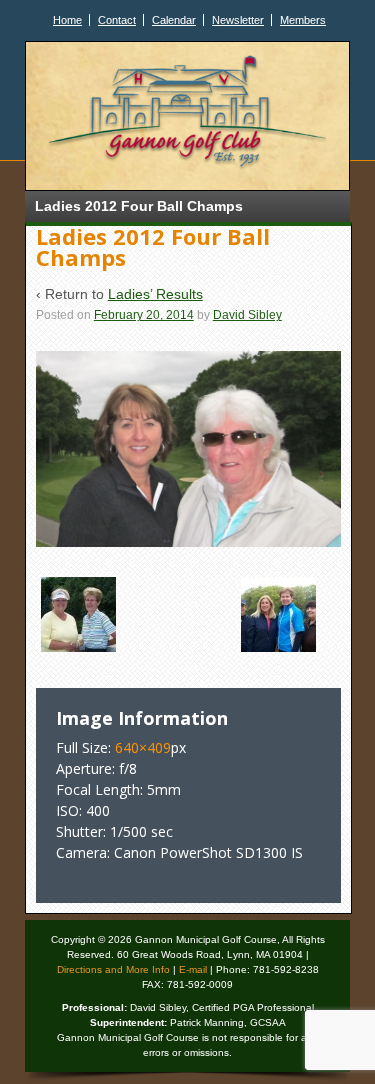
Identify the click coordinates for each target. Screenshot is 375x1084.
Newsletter (238, 20)
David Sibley (247, 315)
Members (303, 20)
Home (67, 20)
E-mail (193, 969)
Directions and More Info (113, 969)
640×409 (143, 747)
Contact (117, 20)
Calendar (174, 20)
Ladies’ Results (155, 294)
